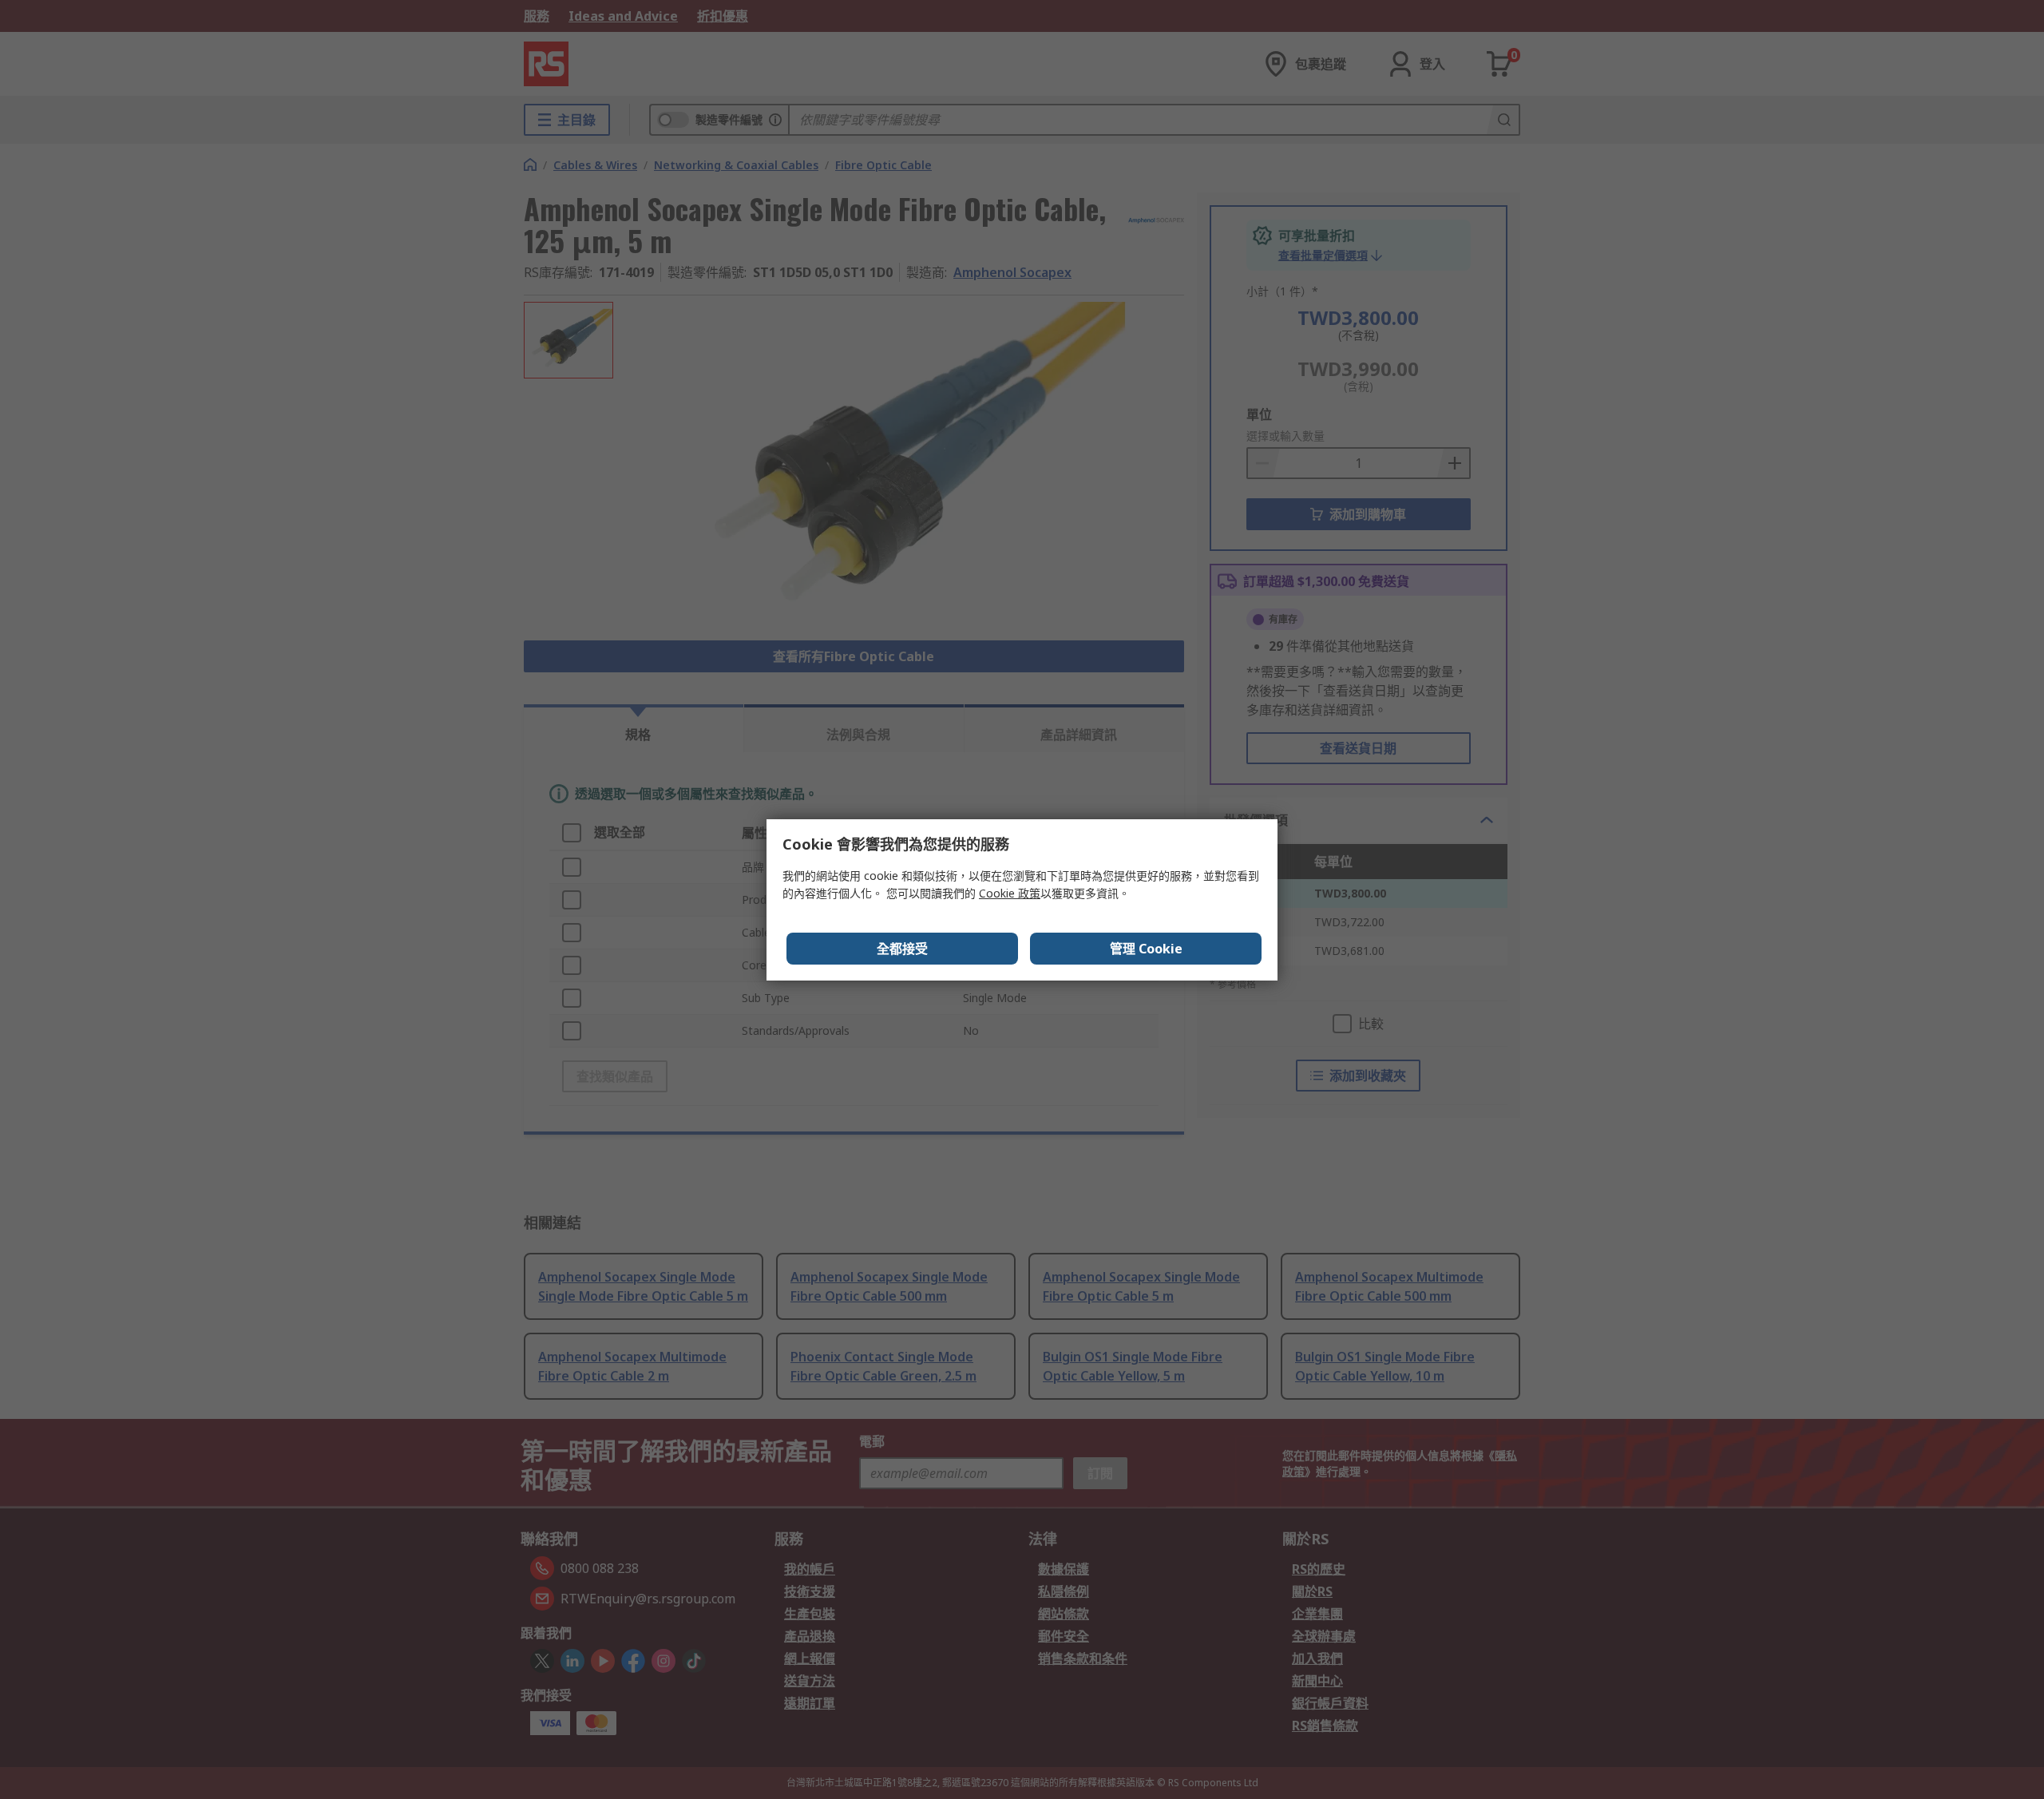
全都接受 (902, 949)
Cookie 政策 (1010, 893)
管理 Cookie (1146, 949)
